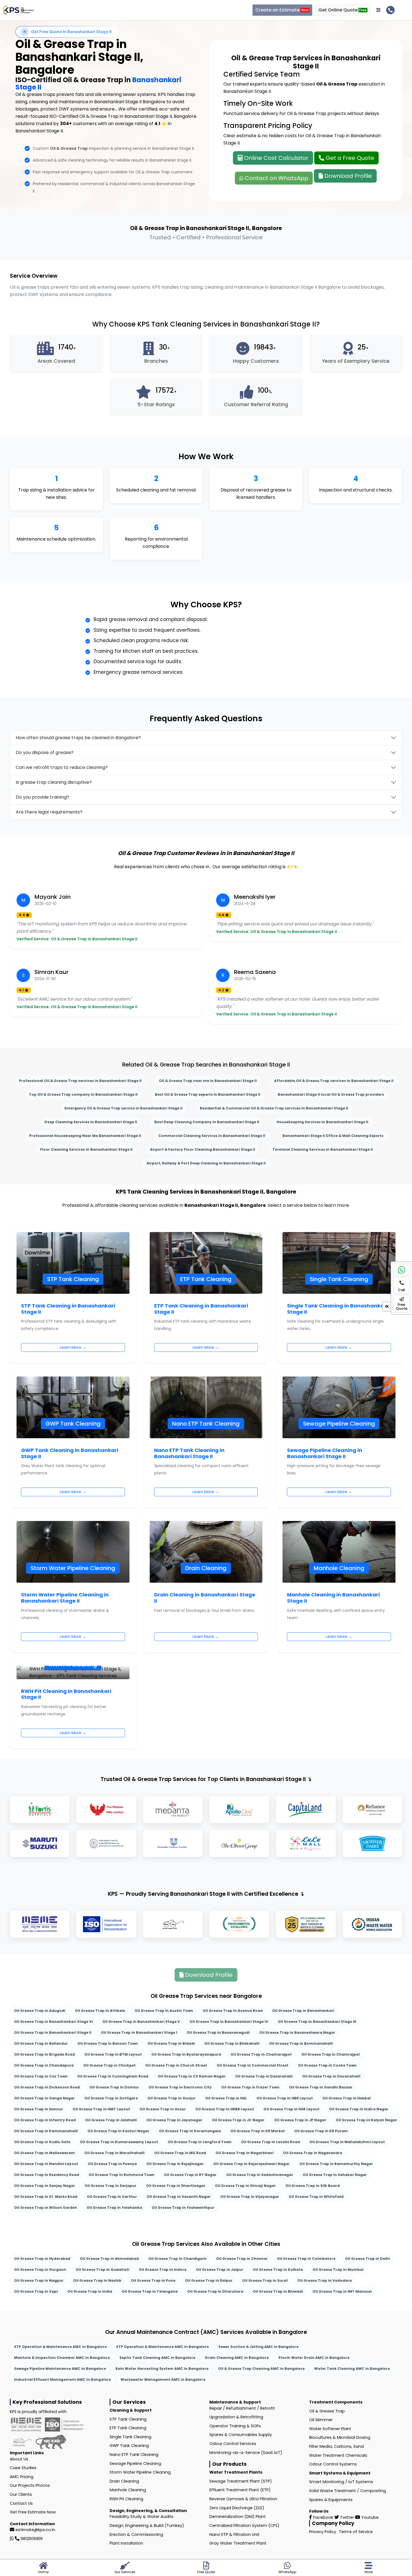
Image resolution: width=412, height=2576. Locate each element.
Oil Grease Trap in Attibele (100, 2011)
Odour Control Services (233, 2444)
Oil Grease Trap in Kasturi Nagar (118, 2131)
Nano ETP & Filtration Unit (234, 2534)
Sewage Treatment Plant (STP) (241, 2481)
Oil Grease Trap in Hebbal (347, 2098)
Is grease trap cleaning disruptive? (54, 782)
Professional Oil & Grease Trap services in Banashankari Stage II (80, 1081)
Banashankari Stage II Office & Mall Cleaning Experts (333, 1136)
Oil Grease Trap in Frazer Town (250, 2087)
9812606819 (32, 2539)
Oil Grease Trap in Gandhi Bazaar (321, 2087)
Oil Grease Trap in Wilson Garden (46, 2208)
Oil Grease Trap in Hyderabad (42, 2259)
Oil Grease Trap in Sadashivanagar (260, 2175)
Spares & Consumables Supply (241, 2435)
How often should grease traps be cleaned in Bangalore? (78, 738)
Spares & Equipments (331, 2500)
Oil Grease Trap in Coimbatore (306, 2259)
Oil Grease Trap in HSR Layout (291, 2109)
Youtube (369, 2517)
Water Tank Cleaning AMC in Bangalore (352, 2369)
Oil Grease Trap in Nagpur (39, 2280)
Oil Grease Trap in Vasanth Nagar (179, 2197)
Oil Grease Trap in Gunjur (172, 2098)
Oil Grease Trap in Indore (163, 2270)
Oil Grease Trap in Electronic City (180, 2087)
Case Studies (23, 2468)
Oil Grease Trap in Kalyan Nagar (366, 2120)
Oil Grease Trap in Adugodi (40, 2011)
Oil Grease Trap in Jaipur (220, 2270)
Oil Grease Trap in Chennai (242, 2259)
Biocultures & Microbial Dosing (340, 2437)
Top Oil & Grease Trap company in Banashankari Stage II (83, 1094)
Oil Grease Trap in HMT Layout (101, 2109)
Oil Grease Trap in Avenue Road (233, 2011)
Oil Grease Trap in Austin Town (164, 2011)
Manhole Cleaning (128, 2490)
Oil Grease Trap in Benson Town (108, 2043)
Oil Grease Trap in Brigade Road (44, 2054)
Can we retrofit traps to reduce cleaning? (62, 767)
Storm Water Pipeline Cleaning (140, 2472)
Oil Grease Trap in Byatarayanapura (186, 2054)
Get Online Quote (342, 10)
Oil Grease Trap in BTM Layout (113, 2054)
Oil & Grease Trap (327, 2411)
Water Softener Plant (330, 2429)
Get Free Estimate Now (33, 2512)
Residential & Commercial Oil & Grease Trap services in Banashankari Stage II (274, 1108)
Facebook (323, 2517)
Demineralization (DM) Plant (238, 2517)
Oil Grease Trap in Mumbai (338, 2270)
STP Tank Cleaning (128, 2419)
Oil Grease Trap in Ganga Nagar (44, 2098)
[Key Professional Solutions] (19, 10)
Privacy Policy (323, 2532)
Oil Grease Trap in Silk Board (313, 2186)
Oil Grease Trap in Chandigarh (177, 2259)
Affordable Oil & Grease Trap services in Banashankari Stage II (334, 1081)
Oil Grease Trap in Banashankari (303, 2011)
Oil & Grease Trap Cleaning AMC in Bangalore (261, 2369)
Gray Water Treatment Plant (238, 2543)
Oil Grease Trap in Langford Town (200, 2142)
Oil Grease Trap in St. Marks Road (46, 2197)
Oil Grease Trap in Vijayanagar (250, 2197)
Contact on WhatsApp (276, 178)
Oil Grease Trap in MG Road (180, 2153)
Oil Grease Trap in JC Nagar (238, 2120)
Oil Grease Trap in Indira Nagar (359, 2109)
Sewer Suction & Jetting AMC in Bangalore (258, 2347)
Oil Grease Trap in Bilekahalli (232, 2043)
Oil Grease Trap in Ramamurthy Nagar (336, 2164)
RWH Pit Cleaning (126, 2499)
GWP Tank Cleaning (129, 2446)
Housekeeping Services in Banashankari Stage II (322, 1122)
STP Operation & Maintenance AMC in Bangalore (60, 2347)
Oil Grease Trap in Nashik (97, 2280)
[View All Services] (378, 10)
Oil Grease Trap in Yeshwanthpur (183, 2208)
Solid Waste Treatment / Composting (348, 2491)
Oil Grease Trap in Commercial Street (253, 2065)
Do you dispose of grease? (45, 752)
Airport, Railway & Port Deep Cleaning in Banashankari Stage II (206, 1163)
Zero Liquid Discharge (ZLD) (237, 2508)
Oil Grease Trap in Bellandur (41, 2043)
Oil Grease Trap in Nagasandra (313, 2153)
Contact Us (21, 2503)
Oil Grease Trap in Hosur (163, 2109)
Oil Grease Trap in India (90, 2291)
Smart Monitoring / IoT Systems (341, 2482)
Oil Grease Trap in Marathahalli (114, 2153)
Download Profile (347, 176)
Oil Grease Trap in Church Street (176, 2065)
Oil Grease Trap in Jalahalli (111, 2120)
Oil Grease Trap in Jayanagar (174, 2120)
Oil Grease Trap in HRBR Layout (225, 2109)
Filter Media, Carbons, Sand (336, 2446)
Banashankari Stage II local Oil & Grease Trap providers (331, 1094)
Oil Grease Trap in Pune (153, 2280)
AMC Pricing (22, 2477)
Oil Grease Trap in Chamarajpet (261, 2054)
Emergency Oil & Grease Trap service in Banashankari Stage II (123, 1108)
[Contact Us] (390, 10)
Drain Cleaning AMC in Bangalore (237, 2358)
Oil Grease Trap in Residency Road (47, 2175)
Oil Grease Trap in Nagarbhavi (245, 2153)
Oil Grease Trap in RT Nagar (190, 2175)
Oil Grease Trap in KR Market (258, 2131)
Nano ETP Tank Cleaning (134, 2455)
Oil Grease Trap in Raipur (209, 2280)
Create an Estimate (282, 10)
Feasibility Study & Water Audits (142, 2517)
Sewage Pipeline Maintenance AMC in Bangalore (60, 2369)
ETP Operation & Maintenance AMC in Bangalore (163, 2347)
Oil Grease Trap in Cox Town (41, 2076)
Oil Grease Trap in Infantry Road (45, 2120)
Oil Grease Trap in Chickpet (109, 2065)
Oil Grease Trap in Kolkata (278, 2270)
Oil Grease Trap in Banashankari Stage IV (229, 2022)
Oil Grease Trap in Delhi (367, 2259)
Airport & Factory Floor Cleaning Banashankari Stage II (202, 1149)
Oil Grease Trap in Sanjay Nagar (45, 2186)
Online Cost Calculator (276, 158)
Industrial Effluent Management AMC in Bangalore (63, 2379)
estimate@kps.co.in (35, 2530)
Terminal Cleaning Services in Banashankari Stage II (323, 1149)
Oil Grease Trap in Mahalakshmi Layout (347, 2142)
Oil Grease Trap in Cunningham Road (113, 2076)
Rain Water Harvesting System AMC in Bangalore (162, 2369)
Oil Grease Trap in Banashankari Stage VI (53, 2022)
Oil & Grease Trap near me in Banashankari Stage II (208, 1081)
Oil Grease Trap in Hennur (39, 2109)
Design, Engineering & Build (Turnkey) (147, 2526)
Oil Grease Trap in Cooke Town (327, 2065)
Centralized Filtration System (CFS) (244, 2526)
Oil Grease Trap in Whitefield (316, 2197)
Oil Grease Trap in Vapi (36, 2291)
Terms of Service (356, 2532)
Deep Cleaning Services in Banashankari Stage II (91, 1122)
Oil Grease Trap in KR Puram (321, 2131)
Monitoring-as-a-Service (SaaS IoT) (246, 2453)
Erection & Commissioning (136, 2534)
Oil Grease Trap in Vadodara (325, 2280)
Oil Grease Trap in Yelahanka (114, 2208)
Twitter (346, 2517)
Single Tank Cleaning (130, 2437)
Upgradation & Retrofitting (236, 2417)
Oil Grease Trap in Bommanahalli (301, 2043)
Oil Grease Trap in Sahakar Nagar (335, 2175)
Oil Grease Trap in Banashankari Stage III (317, 2022)
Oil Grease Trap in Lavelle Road (270, 2142)
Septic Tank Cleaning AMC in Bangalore (157, 2358)
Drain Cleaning (124, 2481)
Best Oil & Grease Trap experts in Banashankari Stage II (208, 1094)
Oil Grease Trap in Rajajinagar (175, 2164)
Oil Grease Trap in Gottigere (111, 2098)
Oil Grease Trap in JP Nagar (300, 2120)
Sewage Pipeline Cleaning (135, 2464)
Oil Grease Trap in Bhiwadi (278, 2291)
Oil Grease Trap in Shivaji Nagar (245, 2186)
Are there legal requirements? (49, 812)
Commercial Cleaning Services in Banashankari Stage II (212, 1136)
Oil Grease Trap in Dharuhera (215, 2291)
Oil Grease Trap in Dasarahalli (264, 2076)
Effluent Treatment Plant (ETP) (240, 2490)
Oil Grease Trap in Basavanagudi (218, 2032)
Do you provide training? (42, 797)
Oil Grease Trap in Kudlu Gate (42, 2142)
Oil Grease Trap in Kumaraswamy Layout (119, 2142)
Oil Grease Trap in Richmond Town (121, 2175)
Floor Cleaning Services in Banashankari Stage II (86, 1149)
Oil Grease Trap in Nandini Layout (46, 2164)
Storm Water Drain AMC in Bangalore (314, 2358)
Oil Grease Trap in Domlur (114, 2087)
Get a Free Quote (349, 158)
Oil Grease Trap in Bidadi (171, 2043)
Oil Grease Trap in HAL (226, 2098)
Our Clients (21, 2494)
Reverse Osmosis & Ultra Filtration (243, 2499)
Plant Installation (126, 2543)
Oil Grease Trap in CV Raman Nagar (192, 2076)
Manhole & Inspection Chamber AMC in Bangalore (62, 2358)
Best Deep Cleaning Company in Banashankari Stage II (207, 1122)
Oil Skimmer (321, 2420)
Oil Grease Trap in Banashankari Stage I (139, 2032)
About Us (19, 2459)
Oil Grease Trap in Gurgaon (40, 2270)
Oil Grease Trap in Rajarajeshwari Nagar (252, 2164)
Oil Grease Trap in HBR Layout (285, 2098)
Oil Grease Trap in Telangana (150, 2291)
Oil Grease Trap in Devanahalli (331, 2076)
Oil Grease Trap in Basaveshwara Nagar (297, 2032)
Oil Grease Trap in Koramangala (190, 2131)
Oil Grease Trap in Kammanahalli (46, 2131)
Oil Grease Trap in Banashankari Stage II (53, 2032)
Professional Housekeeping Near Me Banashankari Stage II (85, 1136)
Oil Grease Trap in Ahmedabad (109, 2259)
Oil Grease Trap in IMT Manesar (342, 2291)
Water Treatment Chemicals (338, 2455)
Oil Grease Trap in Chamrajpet (331, 2054)
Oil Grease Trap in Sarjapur (111, 2186)
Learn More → (73, 1347)
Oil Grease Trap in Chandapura (44, 2065)
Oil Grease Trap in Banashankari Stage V (141, 2022)
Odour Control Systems (333, 2464)
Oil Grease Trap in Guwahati (102, 2270)
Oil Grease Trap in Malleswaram (44, 2153)
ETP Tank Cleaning (128, 2428)
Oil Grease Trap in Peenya (112, 2164)
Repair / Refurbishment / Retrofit (242, 2408)
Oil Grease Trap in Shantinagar (176, 2186)
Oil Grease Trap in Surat (265, 2280)
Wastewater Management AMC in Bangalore (163, 2379)
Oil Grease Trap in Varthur (112, 2197)
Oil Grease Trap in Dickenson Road (47, 2087)
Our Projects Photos (30, 2485)
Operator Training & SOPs (235, 2426)
